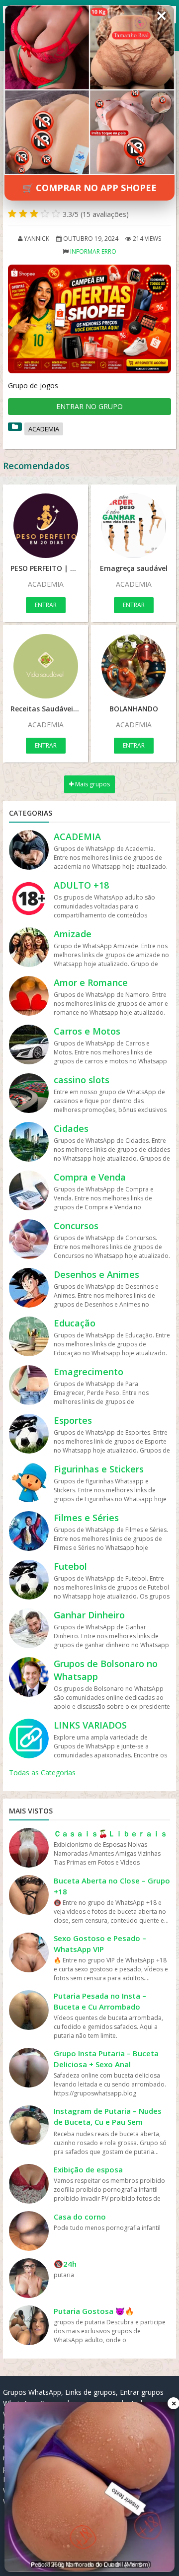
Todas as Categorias (42, 1773)
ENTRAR (46, 605)
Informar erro (93, 251)
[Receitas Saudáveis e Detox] (45, 666)
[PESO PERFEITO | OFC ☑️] (45, 526)
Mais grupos (92, 784)
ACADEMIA (44, 429)
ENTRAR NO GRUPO (89, 406)
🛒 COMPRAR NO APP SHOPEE (89, 188)
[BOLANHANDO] (134, 666)
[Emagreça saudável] (134, 526)
